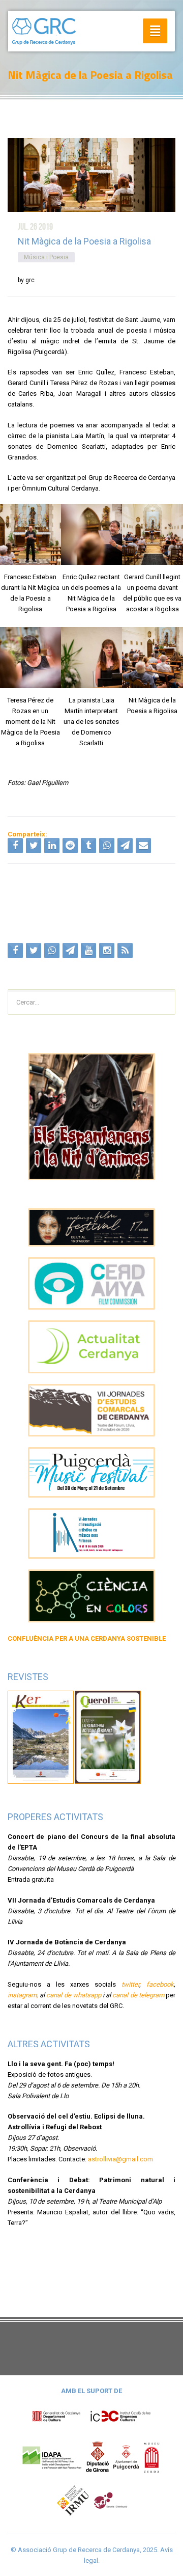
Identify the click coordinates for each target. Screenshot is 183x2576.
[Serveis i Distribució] (110, 2500)
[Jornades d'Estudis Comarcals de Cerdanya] (91, 1411)
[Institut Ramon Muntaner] (73, 2500)
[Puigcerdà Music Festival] (91, 1472)
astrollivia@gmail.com (120, 2159)
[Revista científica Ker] (41, 1737)
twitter (130, 1984)
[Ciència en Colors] (91, 1596)
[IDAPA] (52, 2457)
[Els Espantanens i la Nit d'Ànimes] (91, 1117)
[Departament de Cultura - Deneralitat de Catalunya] (91, 2416)
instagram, (23, 1995)
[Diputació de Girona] (98, 2457)
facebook (160, 1984)
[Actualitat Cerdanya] (91, 1347)
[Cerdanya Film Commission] (91, 1284)
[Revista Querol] (108, 1737)
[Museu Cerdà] (151, 2457)
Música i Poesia (46, 257)
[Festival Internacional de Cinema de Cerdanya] (91, 1227)
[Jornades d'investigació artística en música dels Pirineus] (91, 1534)
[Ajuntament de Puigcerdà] (126, 2457)
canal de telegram (138, 1995)
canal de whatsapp (73, 1995)
